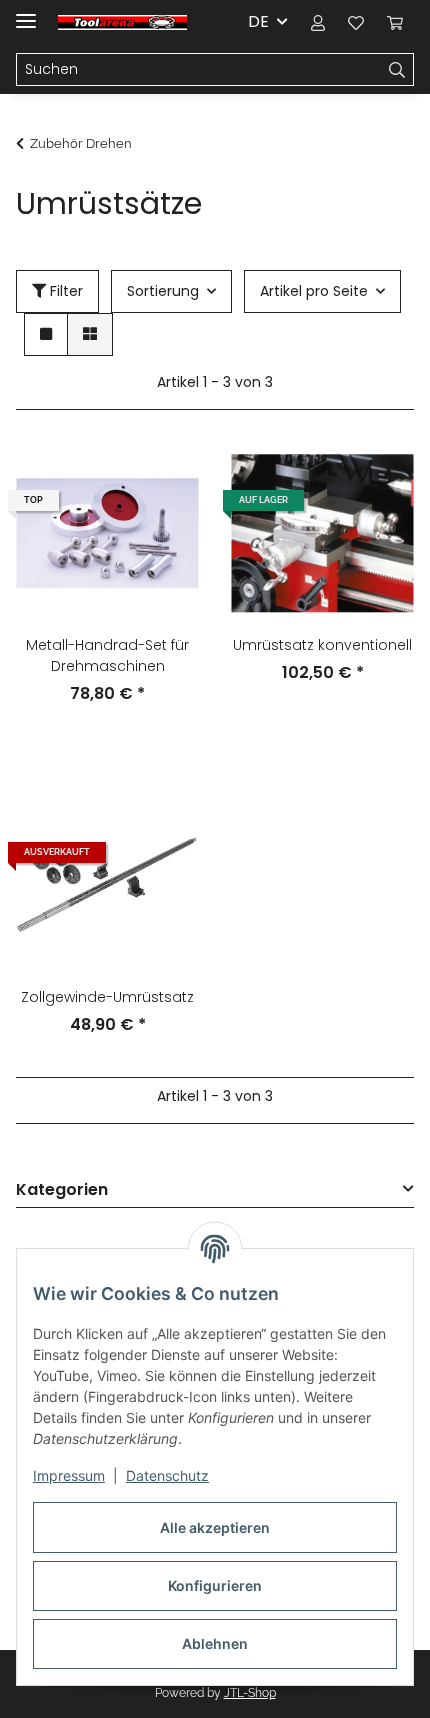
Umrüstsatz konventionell (322, 645)
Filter (64, 291)
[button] (318, 22)
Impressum (69, 1475)
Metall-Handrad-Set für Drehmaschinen (107, 655)
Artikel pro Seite (314, 291)
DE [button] (258, 21)
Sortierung (163, 291)
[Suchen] (397, 70)
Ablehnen (215, 1643)
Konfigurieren (215, 1585)
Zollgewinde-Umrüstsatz (107, 997)
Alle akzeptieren (215, 1527)
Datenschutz (167, 1475)
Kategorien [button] (62, 1190)
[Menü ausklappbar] (26, 12)
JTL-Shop (250, 1693)
